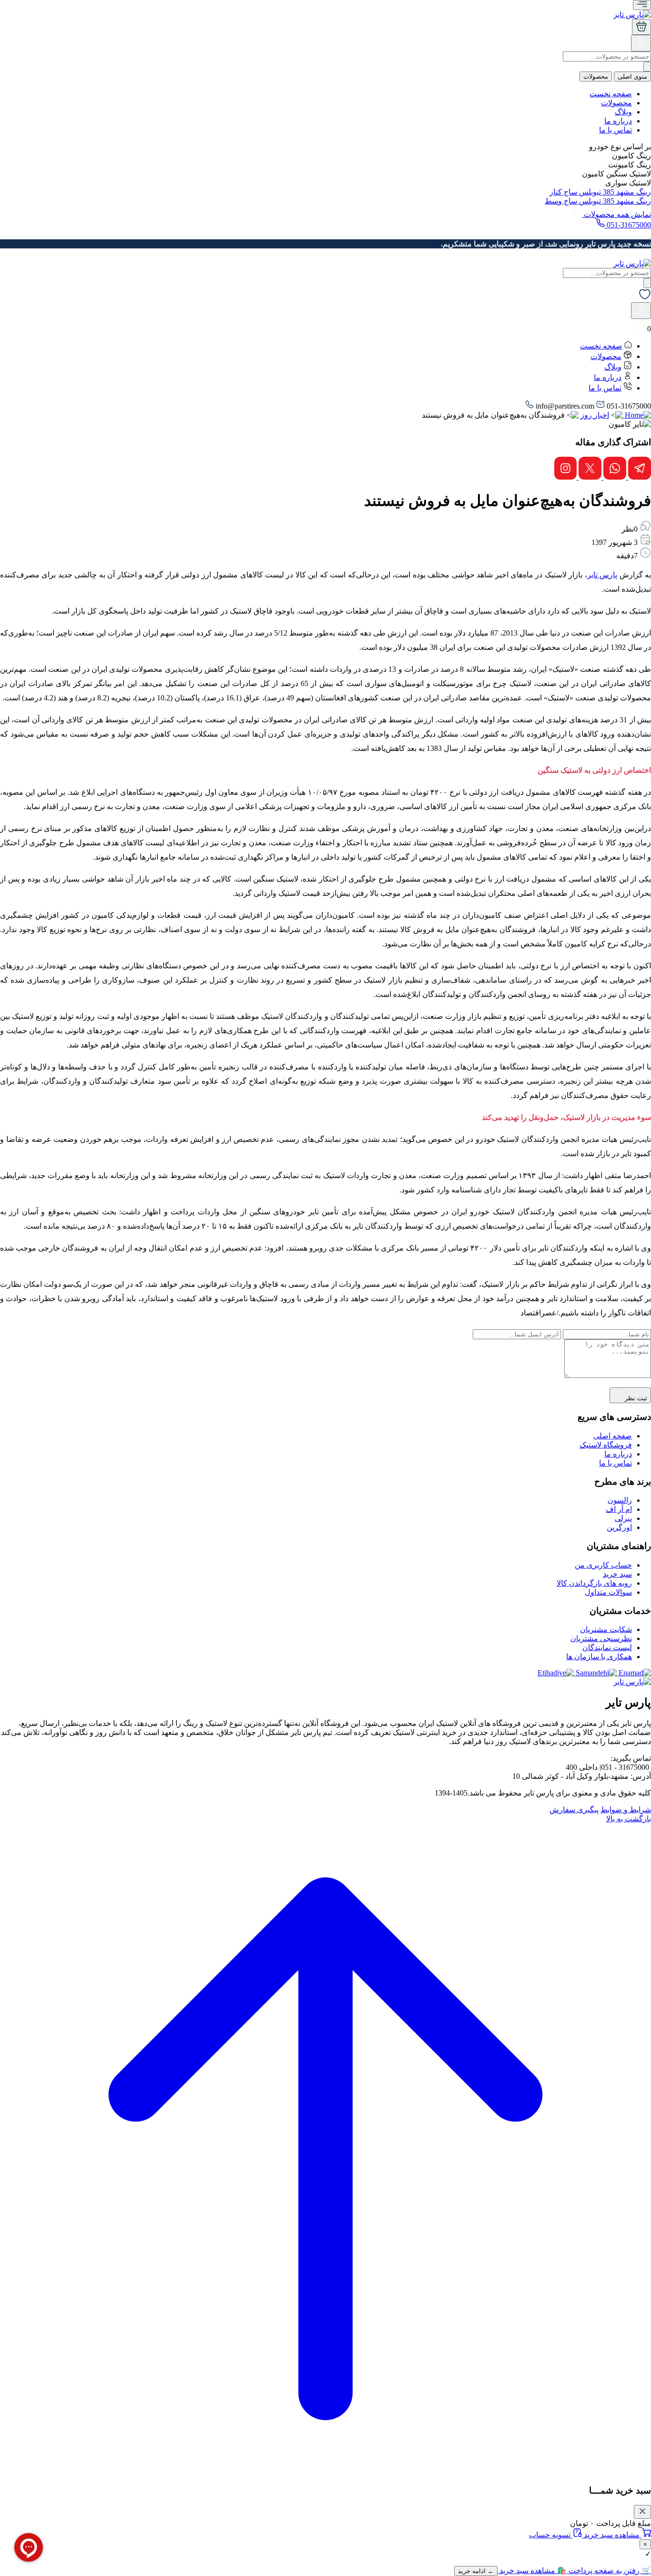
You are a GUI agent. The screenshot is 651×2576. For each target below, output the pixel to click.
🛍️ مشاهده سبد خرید (532, 2571)
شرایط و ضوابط (626, 1810)
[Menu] (642, 5)
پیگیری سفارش (574, 1810)
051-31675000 (628, 225)
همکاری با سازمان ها (599, 1657)
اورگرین (619, 1527)
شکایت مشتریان (606, 1629)
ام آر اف (619, 1509)
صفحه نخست (611, 94)
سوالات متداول (608, 1592)
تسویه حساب (551, 2535)
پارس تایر (602, 575)
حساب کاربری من (603, 1565)
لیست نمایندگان (607, 1647)
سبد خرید (617, 1574)
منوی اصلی (632, 77)
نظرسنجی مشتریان (601, 1638)
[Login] (641, 46)
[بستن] (642, 2512)
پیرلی (623, 1518)
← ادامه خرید (476, 2571)
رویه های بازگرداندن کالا (594, 1583)
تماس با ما (615, 130)
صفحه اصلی (613, 1436)
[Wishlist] (645, 298)
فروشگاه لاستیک (606, 1445)
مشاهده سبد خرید (612, 2535)
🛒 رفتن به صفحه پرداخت (609, 2571)
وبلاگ (623, 112)
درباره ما (618, 121)
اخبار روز (595, 415)
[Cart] (641, 27)
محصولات (596, 77)
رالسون (620, 1500)
